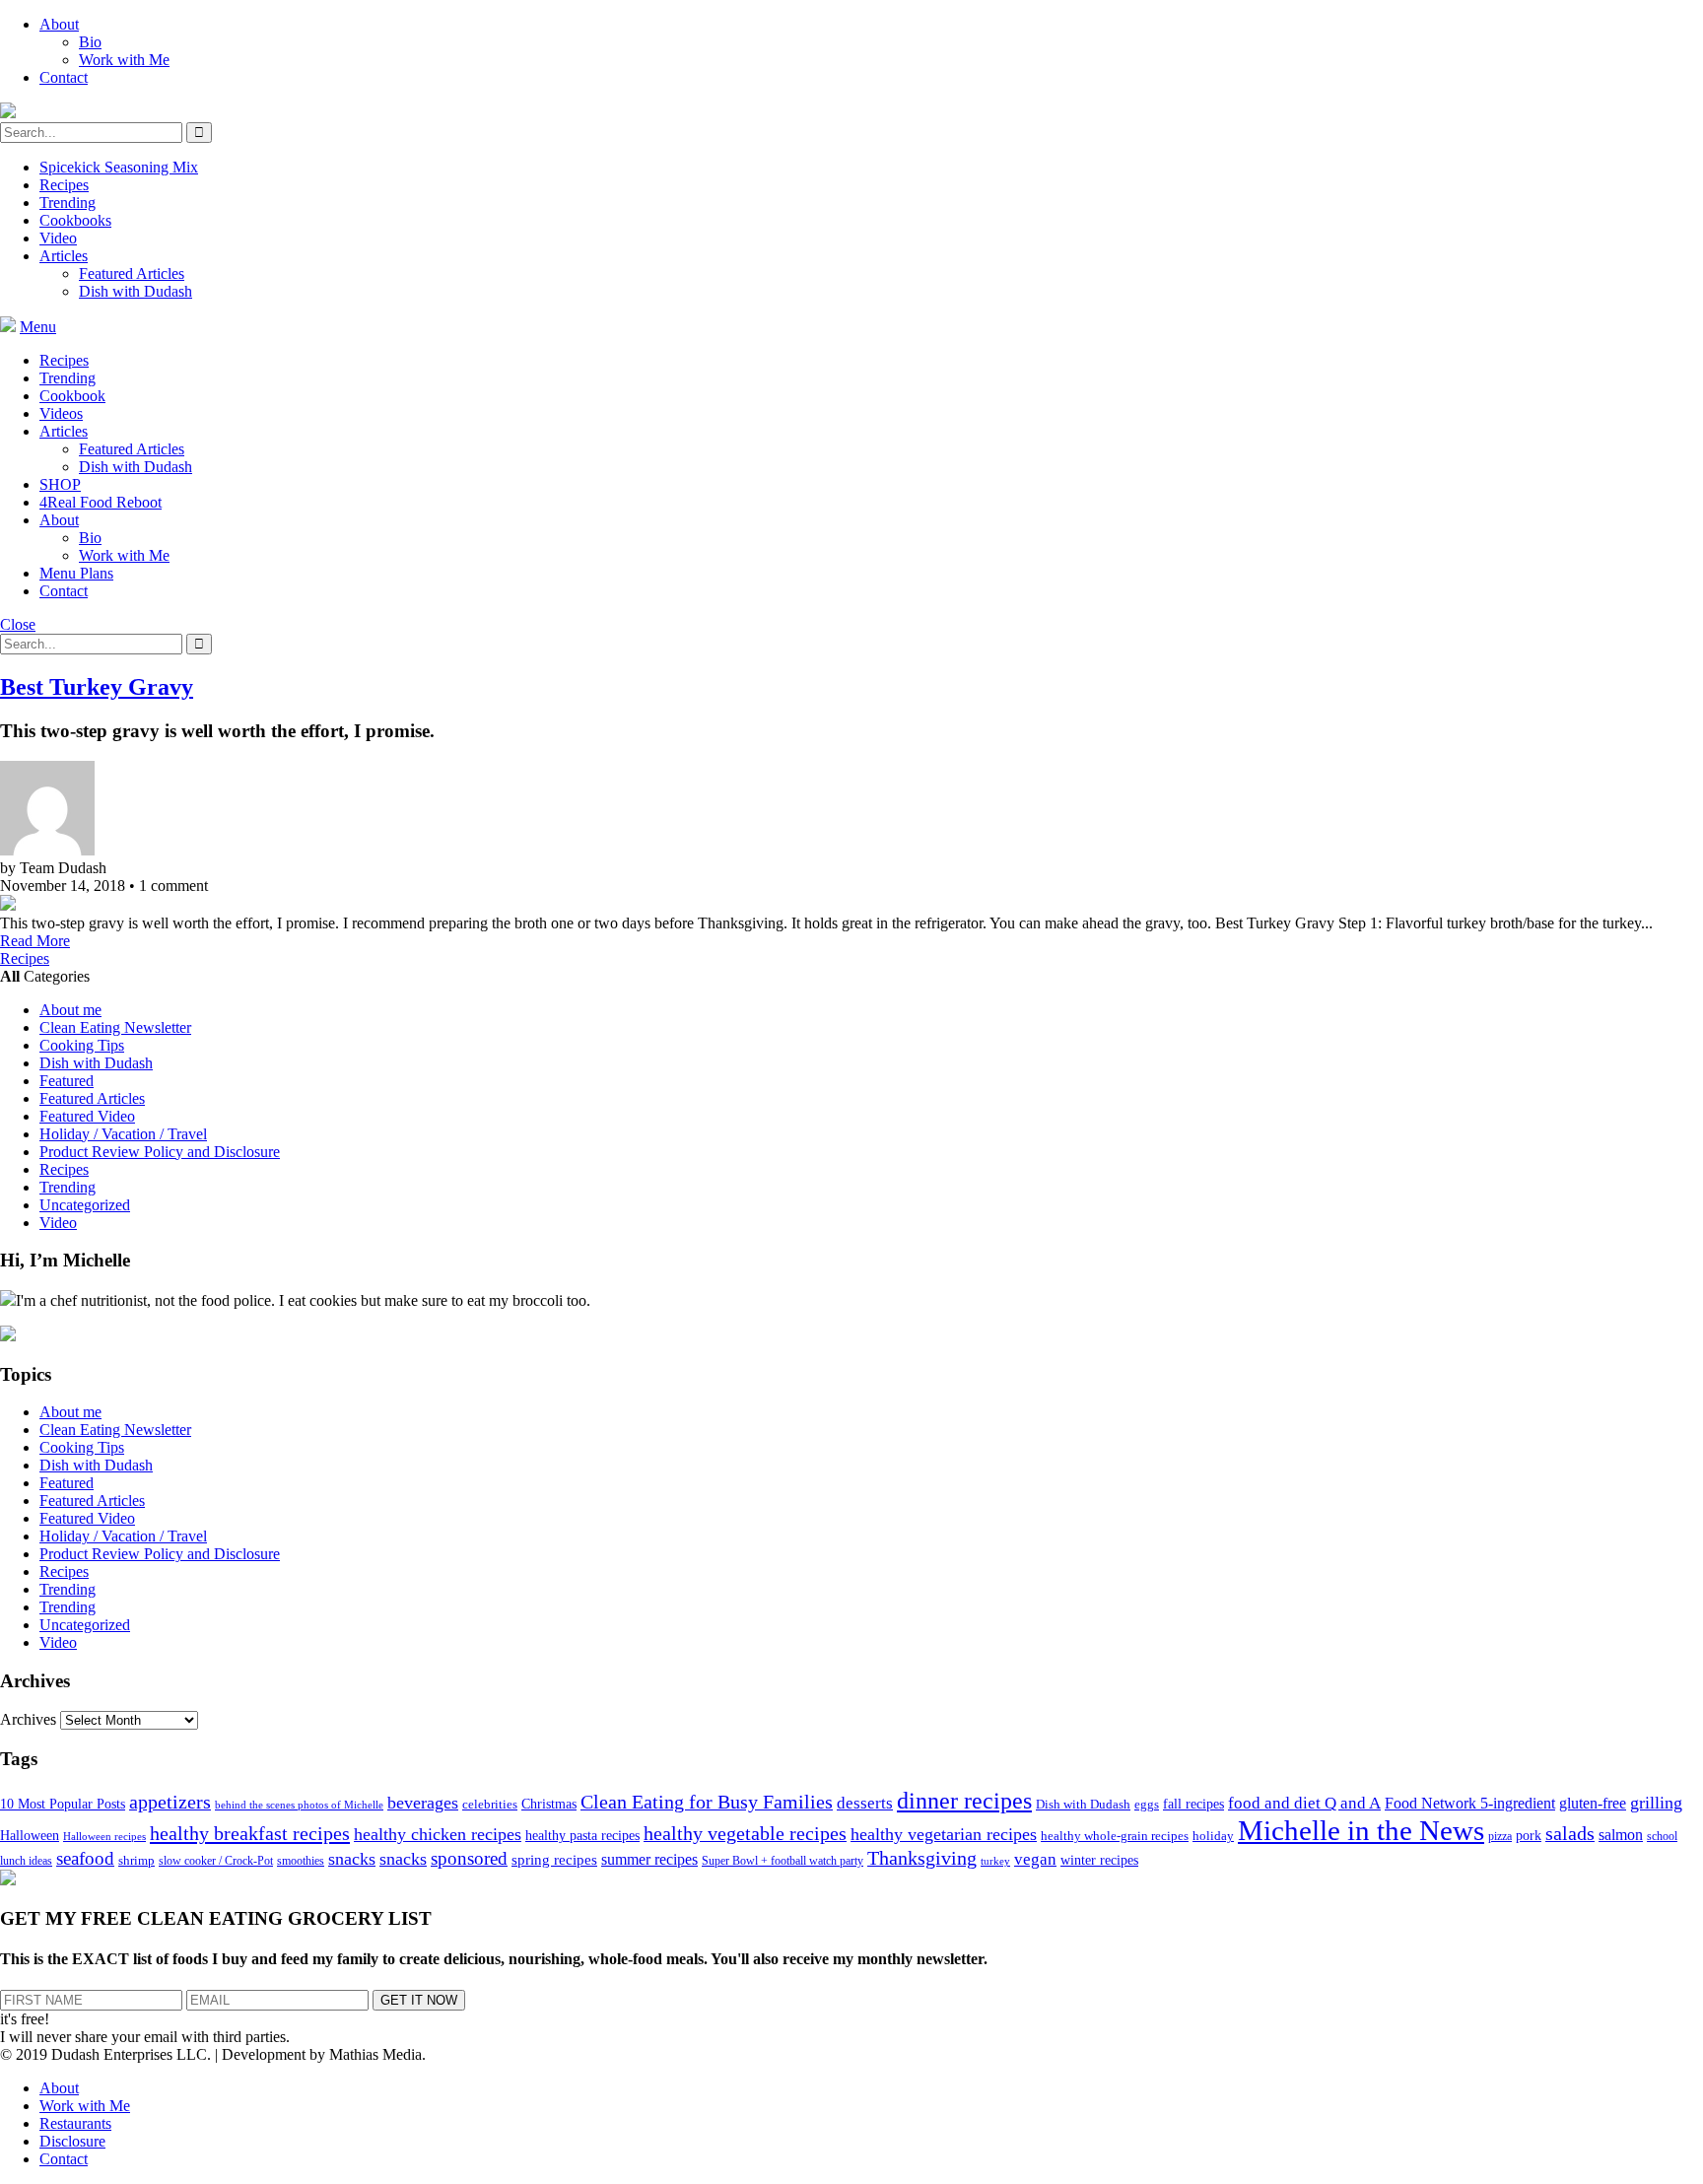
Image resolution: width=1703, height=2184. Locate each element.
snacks (352, 1859)
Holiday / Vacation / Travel (123, 1134)
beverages (423, 1803)
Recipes (64, 185)
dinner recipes (964, 1801)
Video (58, 238)
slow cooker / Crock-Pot (216, 1861)
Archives (28, 1719)
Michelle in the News (1361, 1830)
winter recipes (1099, 1860)
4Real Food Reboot (101, 502)
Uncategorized (85, 1205)
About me (70, 1010)
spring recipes (554, 1859)
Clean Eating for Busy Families (707, 1802)
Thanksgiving (922, 1858)
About (59, 24)
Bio (90, 42)
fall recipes (1193, 1804)
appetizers (170, 1802)
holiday (1213, 1836)
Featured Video (87, 1116)
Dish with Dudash (136, 291)
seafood (85, 1858)
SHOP (60, 484)
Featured (67, 1081)
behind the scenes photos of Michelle (299, 1805)
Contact (64, 77)
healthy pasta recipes (582, 1836)
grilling (1656, 1803)
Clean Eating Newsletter (115, 1027)
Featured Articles (132, 273)
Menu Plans (76, 573)
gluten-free (1593, 1803)
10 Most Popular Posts (63, 1804)
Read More (35, 941)
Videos (61, 413)
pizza (1500, 1836)
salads (1570, 1834)
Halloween (30, 1836)
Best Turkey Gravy (97, 687)
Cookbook (72, 396)
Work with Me (124, 60)
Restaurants (75, 2123)
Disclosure (72, 2141)
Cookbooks (75, 220)
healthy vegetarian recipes (944, 1834)
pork (1529, 1836)
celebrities (490, 1805)
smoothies (301, 1861)
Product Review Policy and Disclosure (160, 1152)
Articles (64, 256)
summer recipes (649, 1859)
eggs (1147, 1805)
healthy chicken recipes (438, 1834)
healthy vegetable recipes (745, 1833)
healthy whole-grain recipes (1115, 1836)
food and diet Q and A (1304, 1803)
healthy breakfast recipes (250, 1833)
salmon (1621, 1835)
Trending (68, 203)
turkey (995, 1861)
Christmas (549, 1804)
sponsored (469, 1858)
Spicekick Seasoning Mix (119, 167)
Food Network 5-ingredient (1470, 1803)
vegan (1035, 1859)
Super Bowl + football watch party (783, 1861)
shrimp (136, 1861)
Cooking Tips (82, 1045)
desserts (865, 1803)
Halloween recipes (104, 1837)
